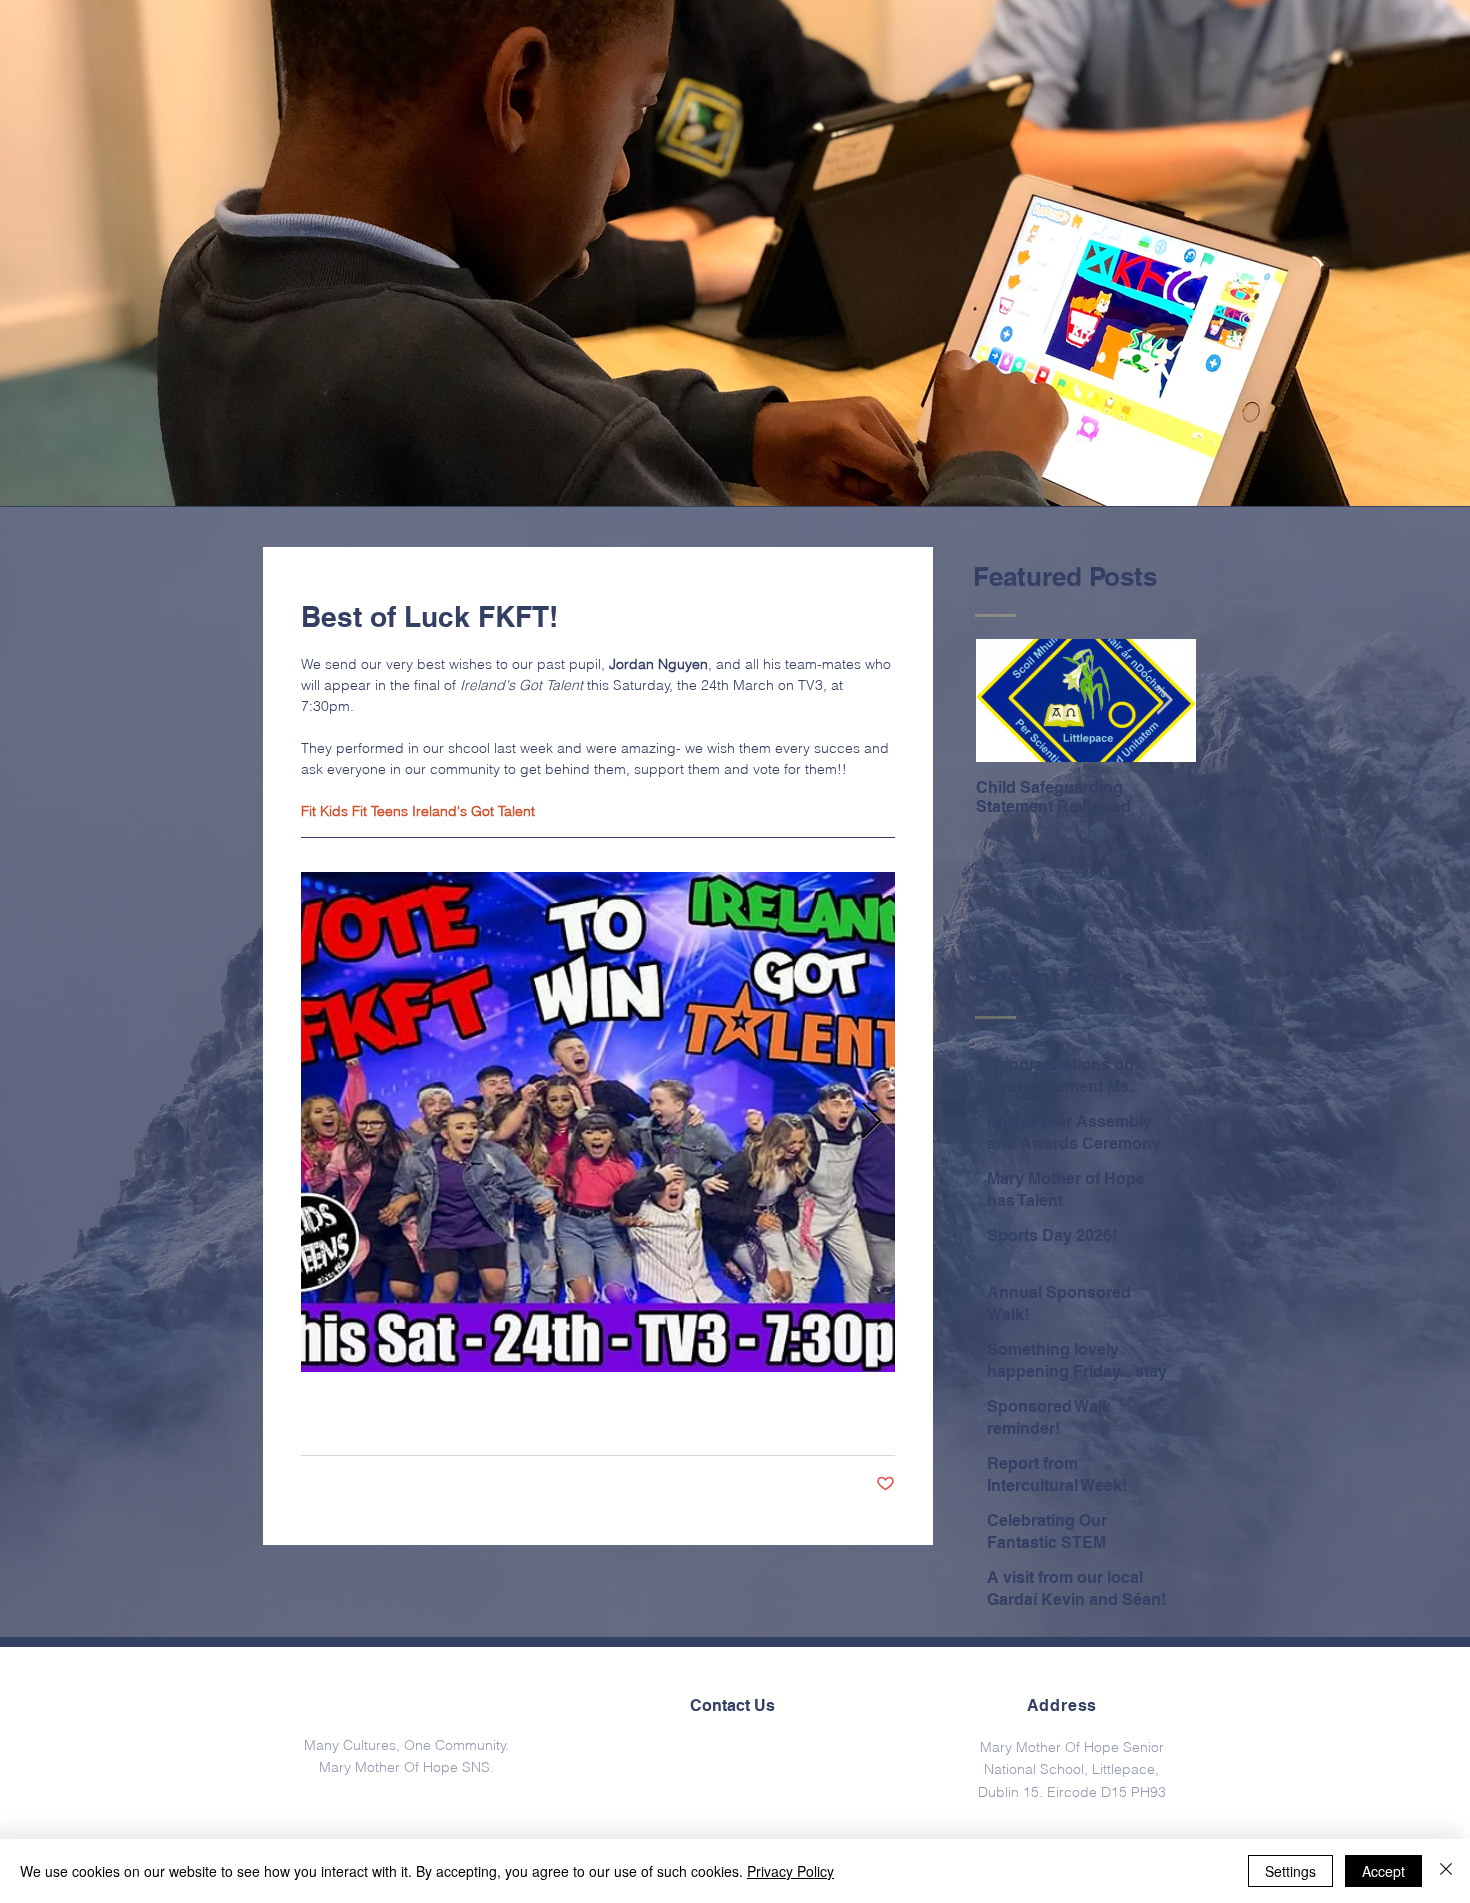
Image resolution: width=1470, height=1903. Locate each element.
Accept (1383, 1871)
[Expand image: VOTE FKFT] (598, 1122)
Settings (1290, 1871)
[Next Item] (1164, 701)
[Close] (1446, 1871)
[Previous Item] (1008, 701)
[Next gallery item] (871, 1122)
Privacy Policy (790, 1871)
